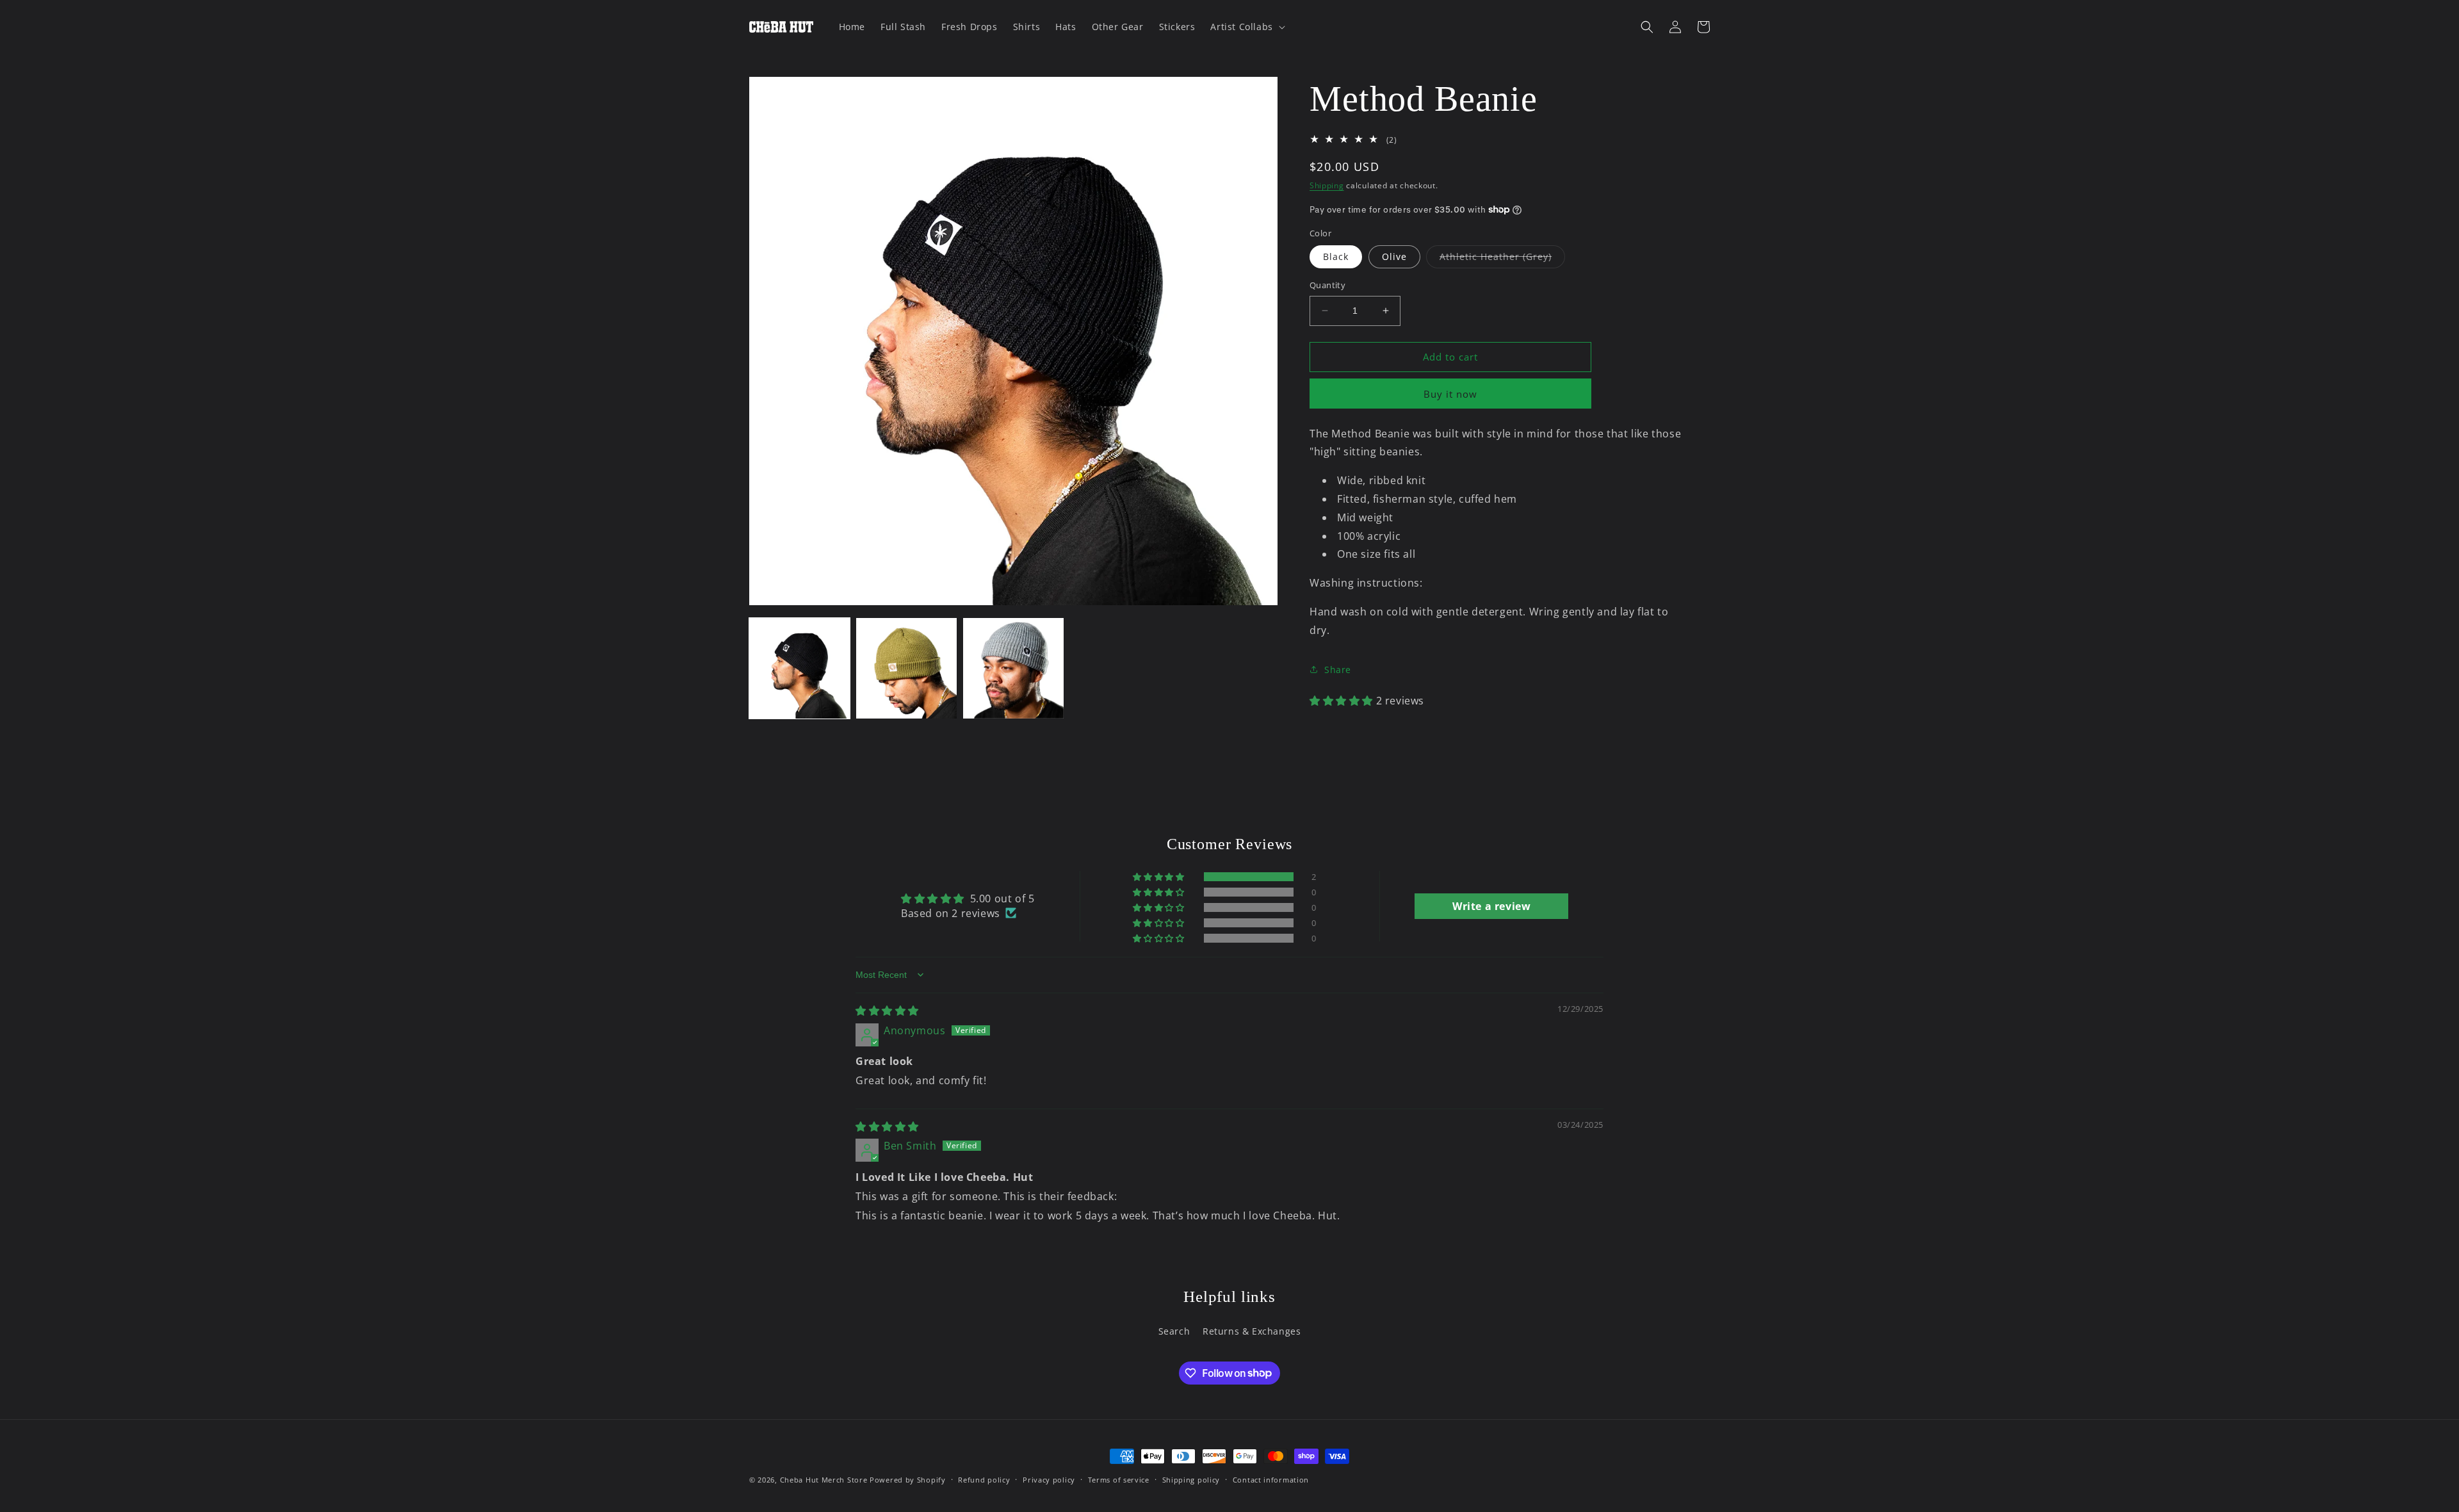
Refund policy (984, 1479)
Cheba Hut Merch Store (824, 1480)
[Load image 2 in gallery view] (906, 668)
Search (1174, 1330)
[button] (1246, 27)
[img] (887, 1011)
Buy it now (1450, 393)
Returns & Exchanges (1252, 1330)
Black (1336, 256)
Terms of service (1119, 1479)
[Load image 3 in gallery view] (1013, 668)
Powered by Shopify (908, 1480)
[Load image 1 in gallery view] (799, 668)
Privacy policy (1049, 1479)
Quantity (1327, 285)
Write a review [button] (1491, 906)
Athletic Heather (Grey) (1502, 259)
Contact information (1271, 1479)
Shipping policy (1191, 1479)
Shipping (1327, 185)
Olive (1394, 256)
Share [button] (1338, 670)
